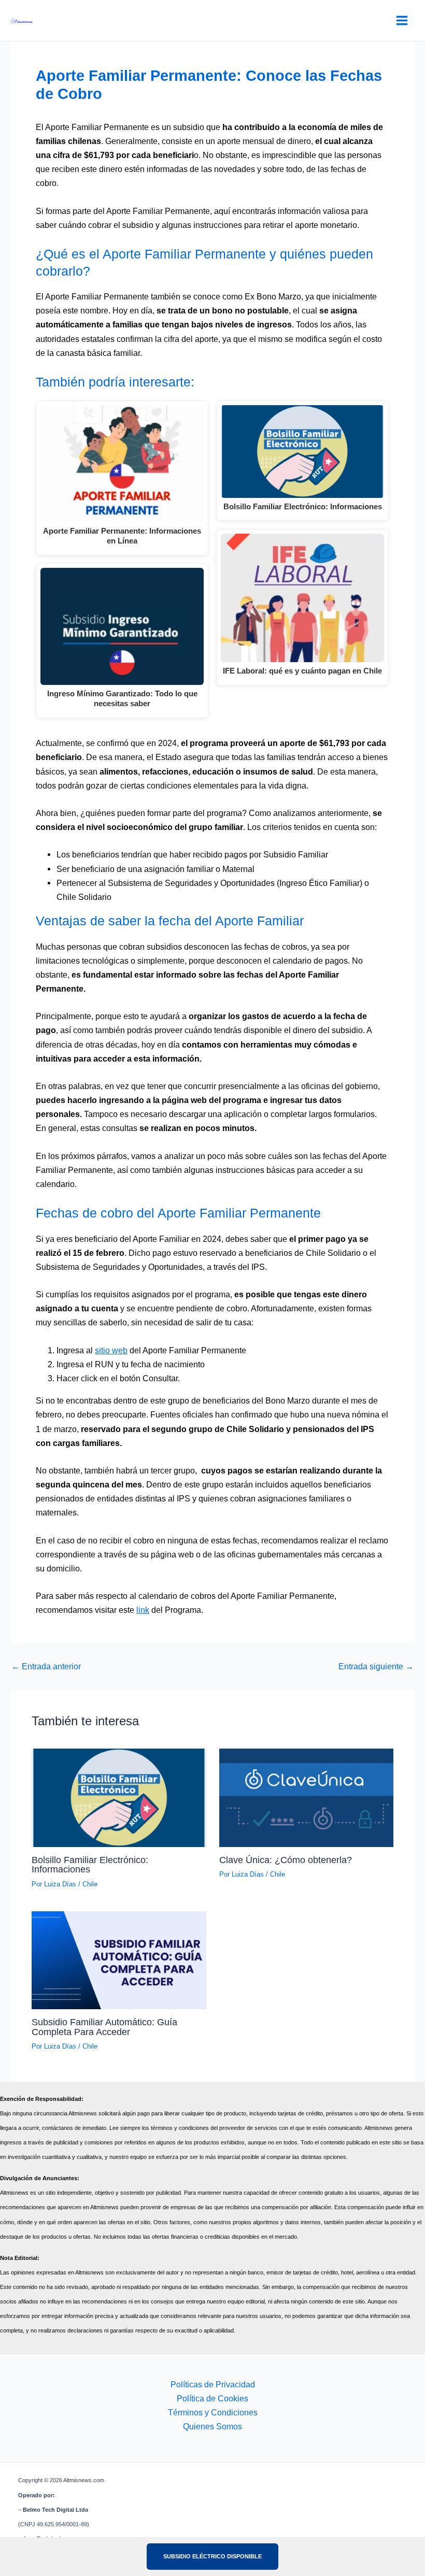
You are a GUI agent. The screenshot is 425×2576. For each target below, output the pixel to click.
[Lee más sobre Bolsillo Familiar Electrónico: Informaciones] (119, 1797)
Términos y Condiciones (213, 2412)
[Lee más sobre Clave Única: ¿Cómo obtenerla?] (306, 1797)
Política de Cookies (212, 2398)
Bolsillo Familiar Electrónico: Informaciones (90, 1864)
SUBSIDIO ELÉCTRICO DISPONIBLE (212, 2556)
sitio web (111, 1350)
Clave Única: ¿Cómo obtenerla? (286, 1860)
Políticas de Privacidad (213, 2384)
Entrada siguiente (376, 1666)
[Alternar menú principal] (402, 21)
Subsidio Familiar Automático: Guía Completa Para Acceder (104, 2027)
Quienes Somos (212, 2426)
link (143, 1610)
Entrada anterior (46, 1666)
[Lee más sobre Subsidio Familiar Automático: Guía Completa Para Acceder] (119, 1959)
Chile (90, 1884)
